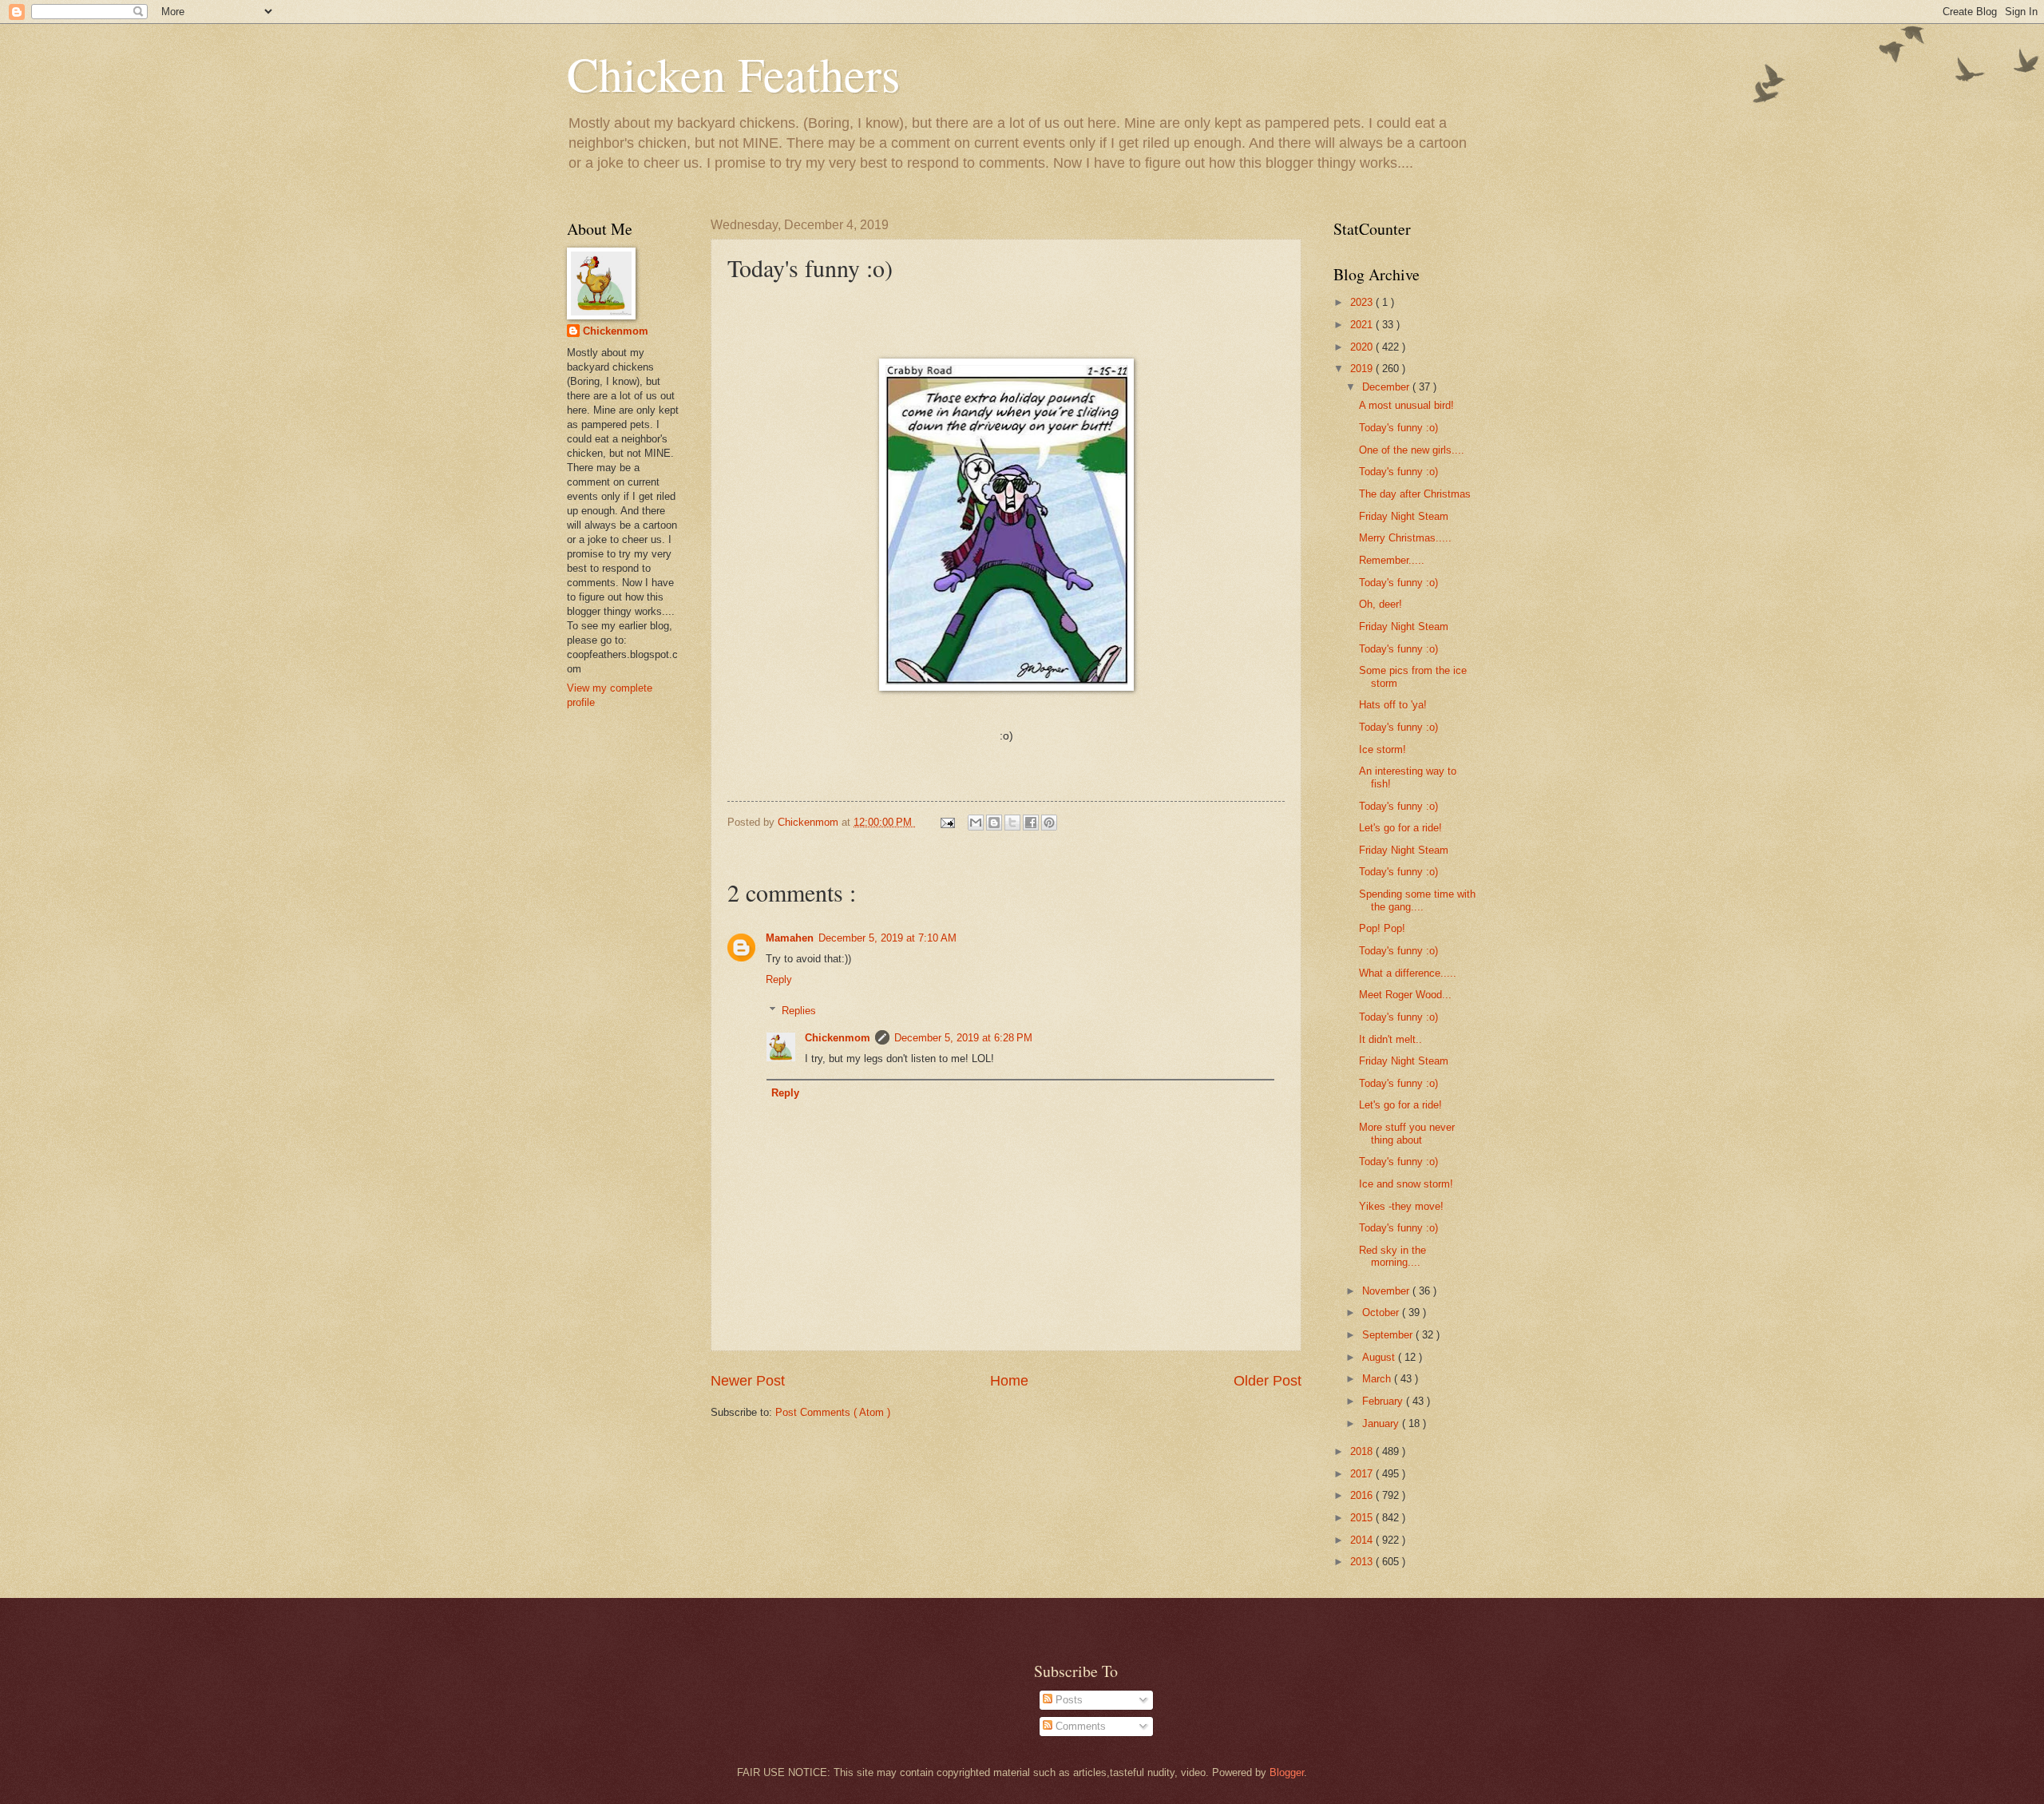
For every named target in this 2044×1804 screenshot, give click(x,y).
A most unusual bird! (1406, 405)
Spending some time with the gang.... (1417, 900)
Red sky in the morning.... (1392, 1256)
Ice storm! (1382, 749)
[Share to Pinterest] (1049, 823)
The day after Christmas (1415, 494)
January (1382, 1423)
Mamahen (790, 938)
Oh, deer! (1380, 604)
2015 (1363, 1518)
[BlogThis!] (994, 823)
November (1387, 1291)
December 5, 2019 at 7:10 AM (887, 938)
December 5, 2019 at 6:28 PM (963, 1038)
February (1384, 1401)
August (1380, 1357)
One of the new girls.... (1412, 450)
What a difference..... (1408, 973)
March (1378, 1379)
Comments (1079, 1726)
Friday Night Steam (1404, 516)
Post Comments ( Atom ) (833, 1412)
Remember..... (1392, 560)
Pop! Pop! (1382, 928)
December (1387, 387)
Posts (1068, 1700)
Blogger (1287, 1772)
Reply (779, 979)
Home (1009, 1381)
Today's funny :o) (1398, 428)
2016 (1363, 1495)
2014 (1363, 1540)
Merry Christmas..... (1405, 538)
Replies (799, 1010)
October (1382, 1312)
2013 (1363, 1562)
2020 (1363, 347)
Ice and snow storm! (1406, 1184)
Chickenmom (838, 1038)
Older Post (1268, 1381)
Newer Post (748, 1381)
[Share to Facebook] (1031, 823)
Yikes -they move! (1401, 1206)
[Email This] (976, 823)
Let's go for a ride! (1400, 828)
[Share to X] (1012, 823)
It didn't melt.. (1390, 1039)
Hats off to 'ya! (1393, 705)
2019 (1363, 369)
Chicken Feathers (733, 73)
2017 (1363, 1474)
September (1389, 1335)
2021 (1363, 325)
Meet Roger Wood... (1405, 995)
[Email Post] (947, 822)
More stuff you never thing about (1407, 1133)
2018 (1363, 1451)
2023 (1363, 302)
